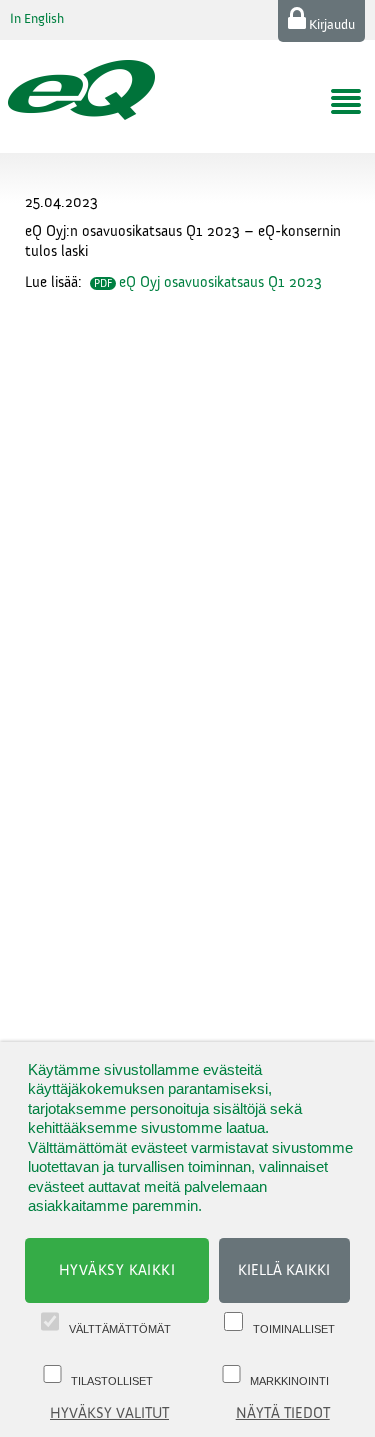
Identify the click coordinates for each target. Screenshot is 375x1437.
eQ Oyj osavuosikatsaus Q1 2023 (220, 282)
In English (37, 19)
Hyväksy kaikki (117, 1270)
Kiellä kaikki (284, 1270)
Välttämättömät (120, 1329)
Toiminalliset (294, 1329)
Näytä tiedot (283, 1413)
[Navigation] (346, 102)
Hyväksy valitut (109, 1413)
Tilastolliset (112, 1381)
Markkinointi (289, 1381)
